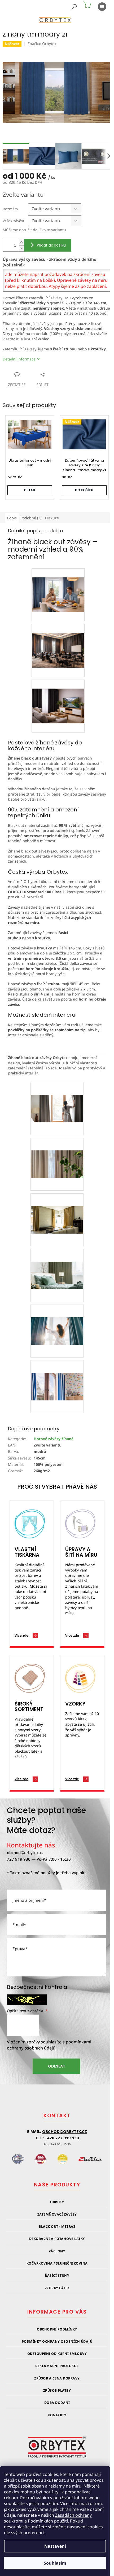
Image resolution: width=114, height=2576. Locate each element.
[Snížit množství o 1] (21, 248)
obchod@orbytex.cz (25, 1852)
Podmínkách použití (48, 2521)
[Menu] (102, 7)
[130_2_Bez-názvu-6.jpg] (57, 1318)
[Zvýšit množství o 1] (21, 242)
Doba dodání (57, 2403)
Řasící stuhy (57, 2276)
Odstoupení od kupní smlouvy (57, 2354)
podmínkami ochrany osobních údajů (49, 2045)
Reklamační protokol (57, 2366)
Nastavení (55, 2546)
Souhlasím (55, 2563)
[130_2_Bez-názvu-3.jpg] (57, 1207)
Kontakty (57, 2415)
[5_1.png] (58, 585)
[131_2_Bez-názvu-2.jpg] (57, 1151)
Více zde (21, 1635)
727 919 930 (19, 1859)
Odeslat (57, 2066)
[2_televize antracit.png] (58, 697)
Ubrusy (57, 2202)
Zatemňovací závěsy (57, 2214)
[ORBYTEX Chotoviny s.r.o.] (57, 2450)
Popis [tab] (12, 518)
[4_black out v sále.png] (58, 641)
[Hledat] (74, 7)
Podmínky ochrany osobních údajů (57, 2341)
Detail (30, 490)
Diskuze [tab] (52, 518)
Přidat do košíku (51, 245)
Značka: (42, 44)
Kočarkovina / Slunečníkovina (57, 2263)
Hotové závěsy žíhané (54, 1439)
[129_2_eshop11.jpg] (57, 1374)
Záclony (57, 2251)
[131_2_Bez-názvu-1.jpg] (57, 1095)
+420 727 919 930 (62, 2138)
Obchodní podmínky (57, 2329)
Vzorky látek (57, 2288)
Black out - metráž (57, 2227)
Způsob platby (57, 2390)
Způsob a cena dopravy (57, 2378)
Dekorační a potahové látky (57, 2239)
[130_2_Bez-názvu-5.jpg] (57, 1262)
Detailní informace (19, 359)
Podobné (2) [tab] (31, 518)
